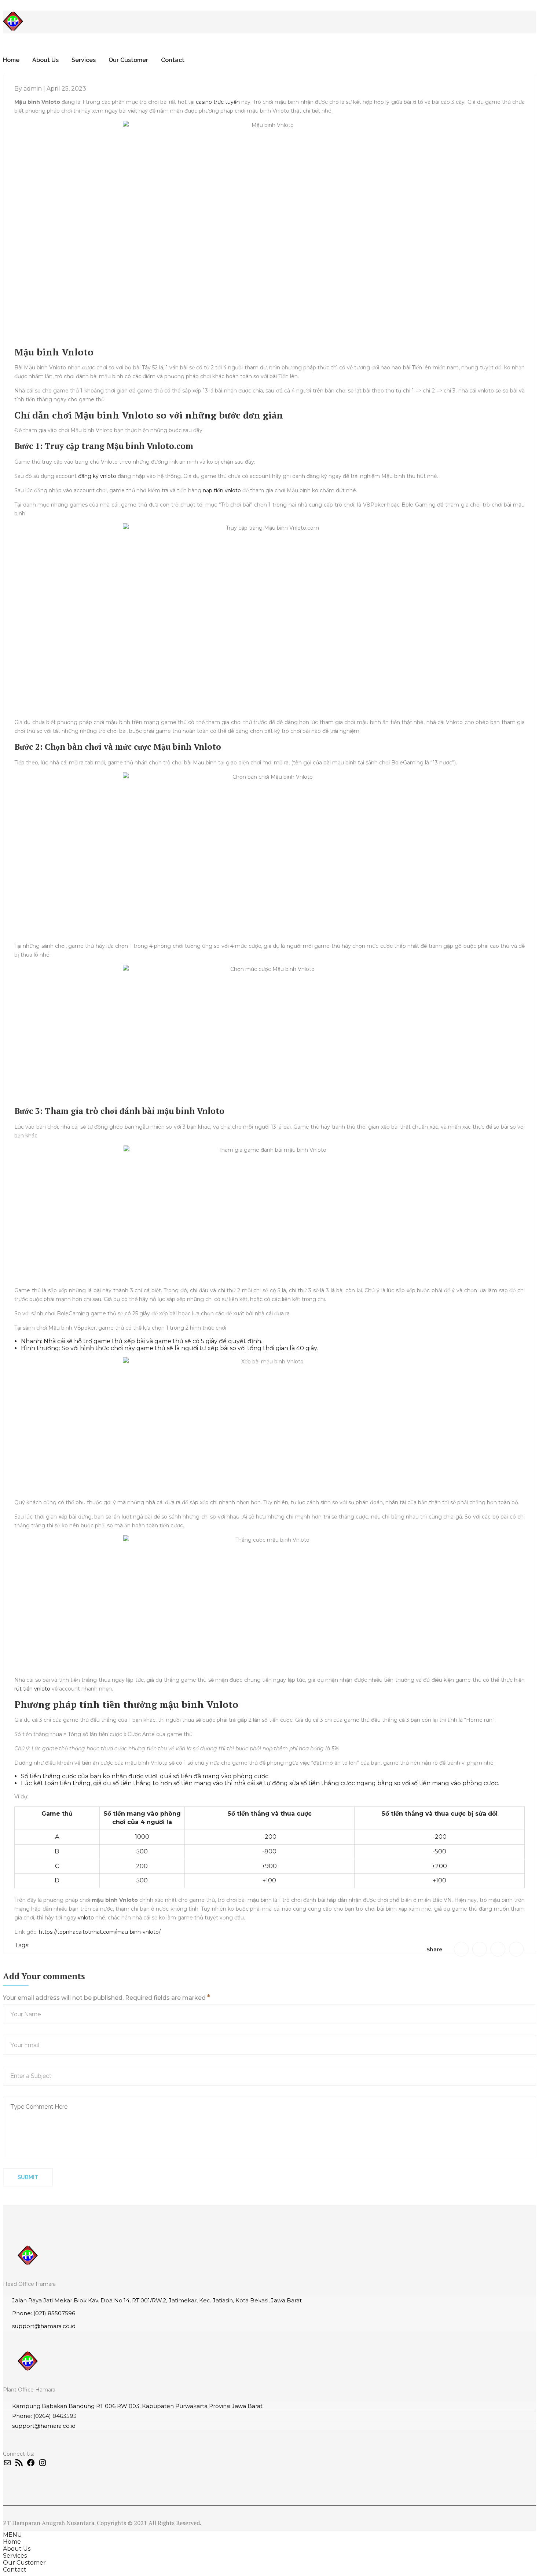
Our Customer (128, 60)
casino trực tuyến (218, 102)
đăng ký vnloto (97, 476)
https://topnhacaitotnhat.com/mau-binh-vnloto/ (100, 1932)
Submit (28, 2177)
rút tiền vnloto (32, 1689)
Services (84, 60)
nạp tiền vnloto (222, 490)
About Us (45, 60)
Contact (173, 60)
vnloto (86, 1918)
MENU (12, 2535)
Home (11, 60)
